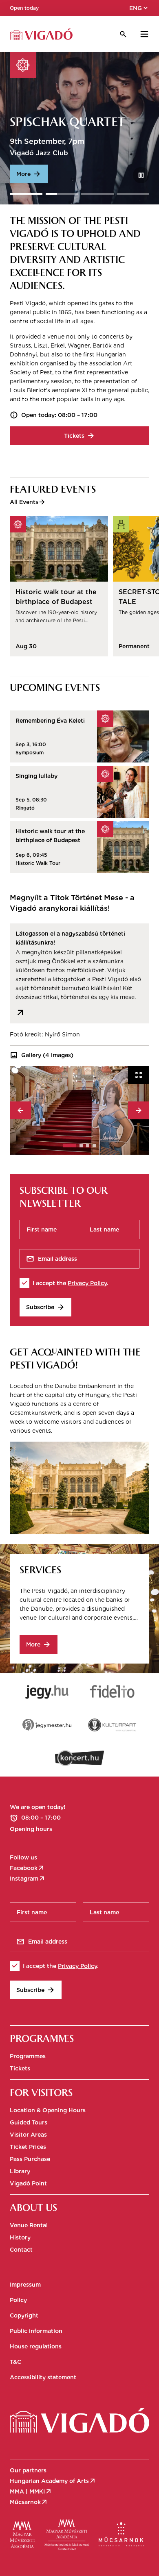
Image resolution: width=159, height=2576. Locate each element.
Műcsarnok (29, 2502)
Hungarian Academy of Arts (53, 2481)
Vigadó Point (28, 2183)
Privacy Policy (87, 1283)
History (20, 2237)
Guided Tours (29, 2122)
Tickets (79, 436)
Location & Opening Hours (48, 2110)
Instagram (28, 1879)
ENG (139, 8)
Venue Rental (29, 2225)
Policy (18, 2300)
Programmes (28, 2056)
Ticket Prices (28, 2147)
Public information (36, 2331)
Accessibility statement (43, 2377)
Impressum (25, 2285)
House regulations (36, 2346)
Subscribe (45, 1307)
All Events (28, 502)
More (29, 174)
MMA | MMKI (31, 2491)
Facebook (27, 1868)
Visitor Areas (28, 2135)
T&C (15, 2362)
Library (20, 2171)
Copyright (24, 2315)
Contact (21, 2250)
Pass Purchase (30, 2159)
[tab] (70, 1146)
